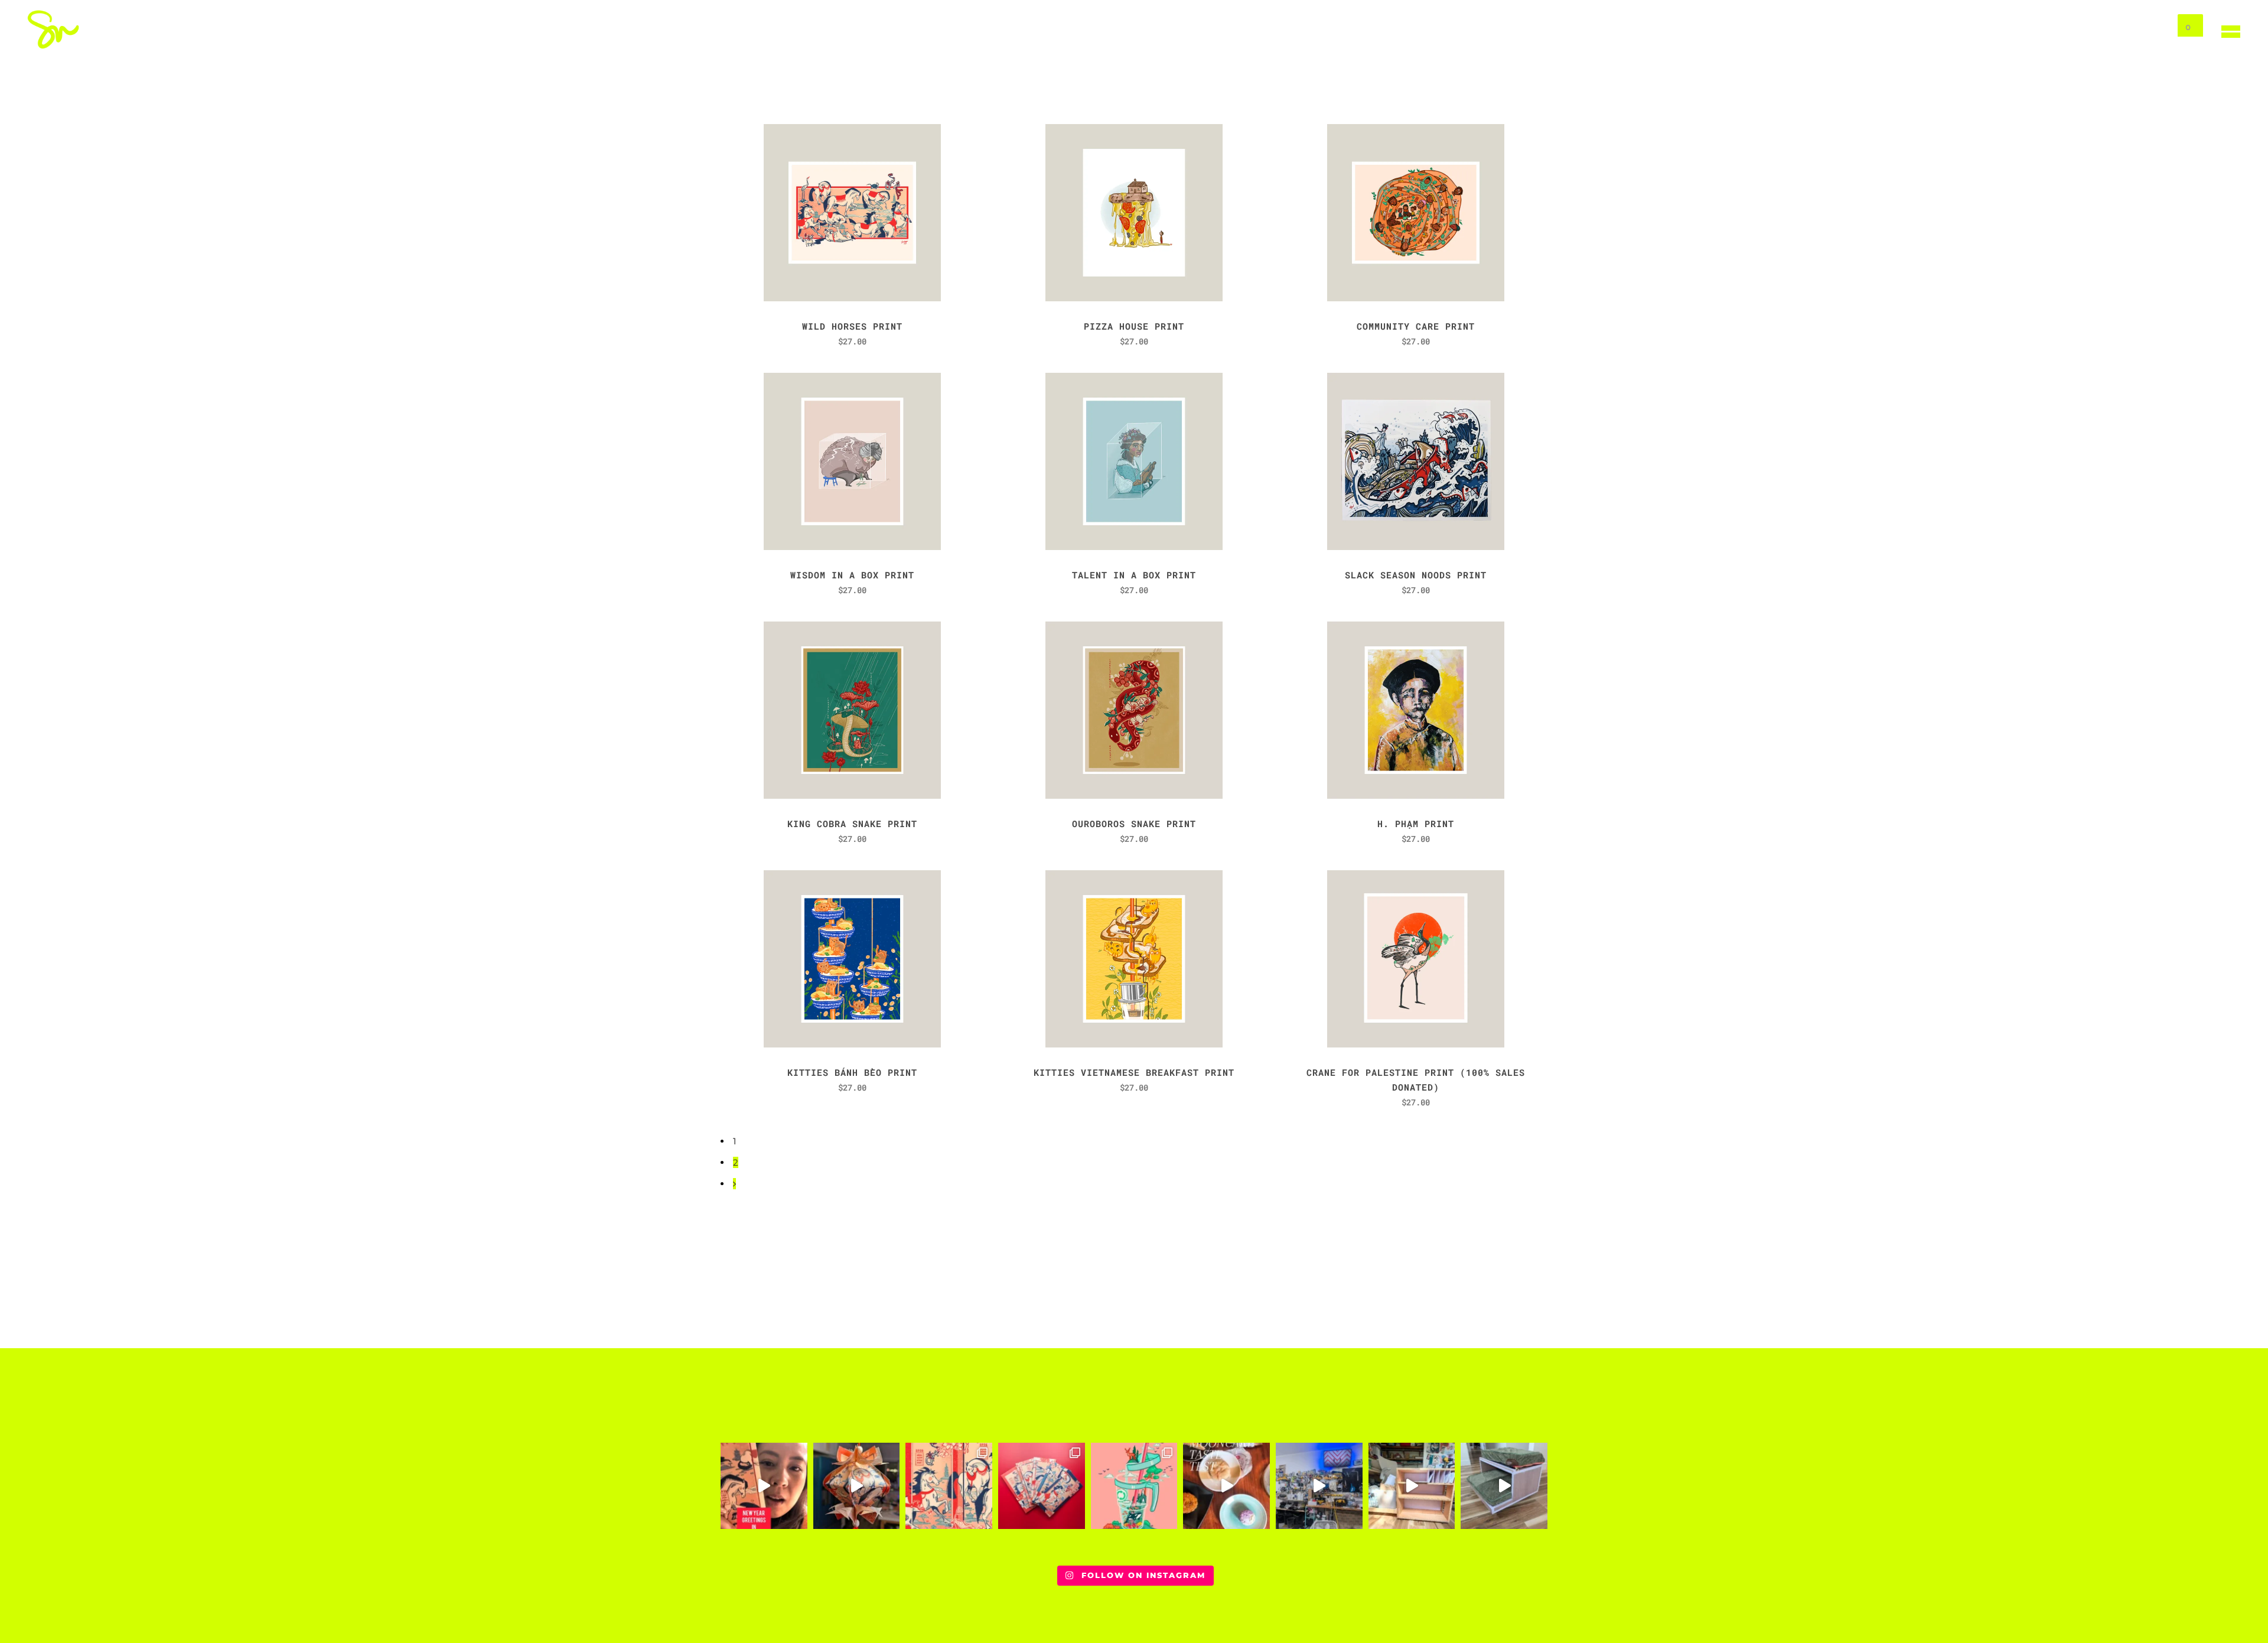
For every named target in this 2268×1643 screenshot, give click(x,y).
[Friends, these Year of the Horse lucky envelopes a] (1042, 1486)
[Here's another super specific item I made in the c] (1504, 1486)
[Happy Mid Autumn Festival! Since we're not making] (1226, 1486)
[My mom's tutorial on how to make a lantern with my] (857, 1486)
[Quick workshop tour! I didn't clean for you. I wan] (1319, 1486)
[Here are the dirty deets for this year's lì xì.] (949, 1486)
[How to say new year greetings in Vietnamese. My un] (764, 1486)
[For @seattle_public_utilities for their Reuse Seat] (1134, 1486)
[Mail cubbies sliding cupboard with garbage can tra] (1412, 1486)
